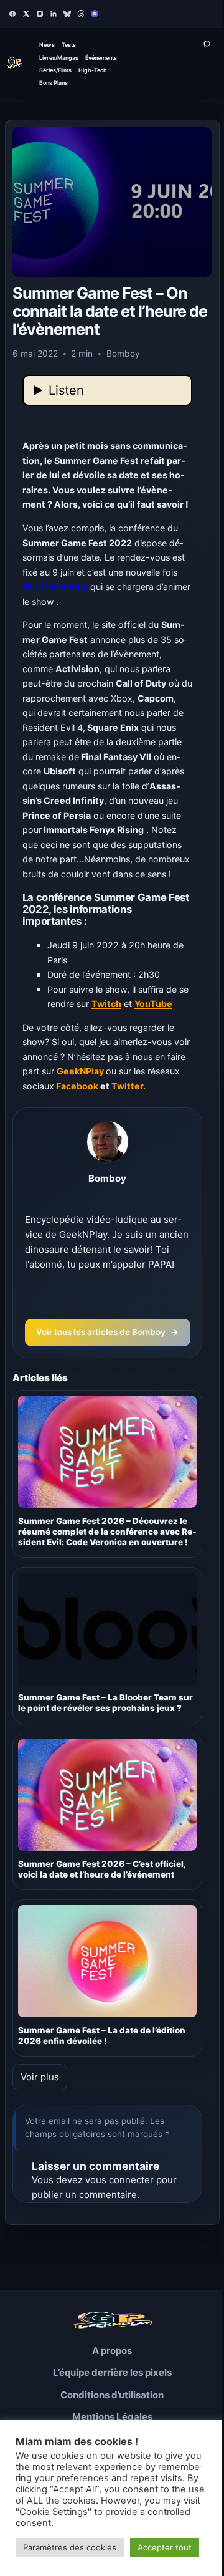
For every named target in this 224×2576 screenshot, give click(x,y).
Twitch (106, 1004)
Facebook (77, 1086)
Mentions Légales (112, 2417)
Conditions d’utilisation (112, 2395)
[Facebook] (12, 14)
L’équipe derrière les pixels (112, 2372)
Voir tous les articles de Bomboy (107, 1332)
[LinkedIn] (54, 14)
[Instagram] (40, 14)
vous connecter (119, 2180)
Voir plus (40, 2077)
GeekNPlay (80, 1071)
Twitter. (128, 1086)
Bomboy (107, 1178)
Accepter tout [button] (165, 2547)
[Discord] (95, 14)
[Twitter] (26, 14)
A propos (112, 2351)
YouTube (153, 1004)
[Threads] (81, 14)
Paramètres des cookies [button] (70, 2547)
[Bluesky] (67, 14)
